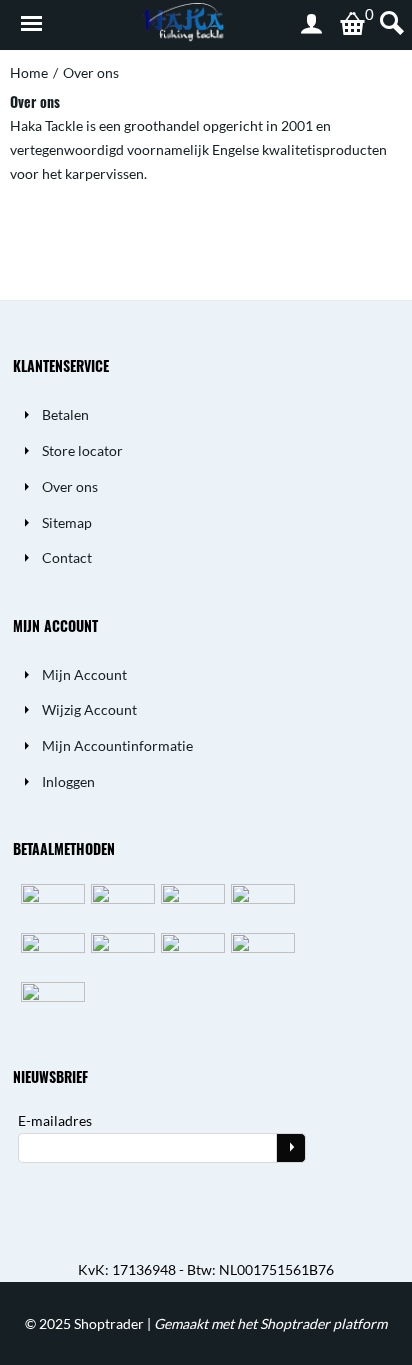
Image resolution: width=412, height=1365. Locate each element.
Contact (67, 557)
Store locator (82, 450)
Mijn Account (84, 674)
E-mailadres (55, 1120)
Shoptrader (110, 1323)
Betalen (65, 414)
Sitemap (67, 522)
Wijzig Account (89, 709)
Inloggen (68, 781)
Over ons (70, 486)
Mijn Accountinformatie (117, 745)
